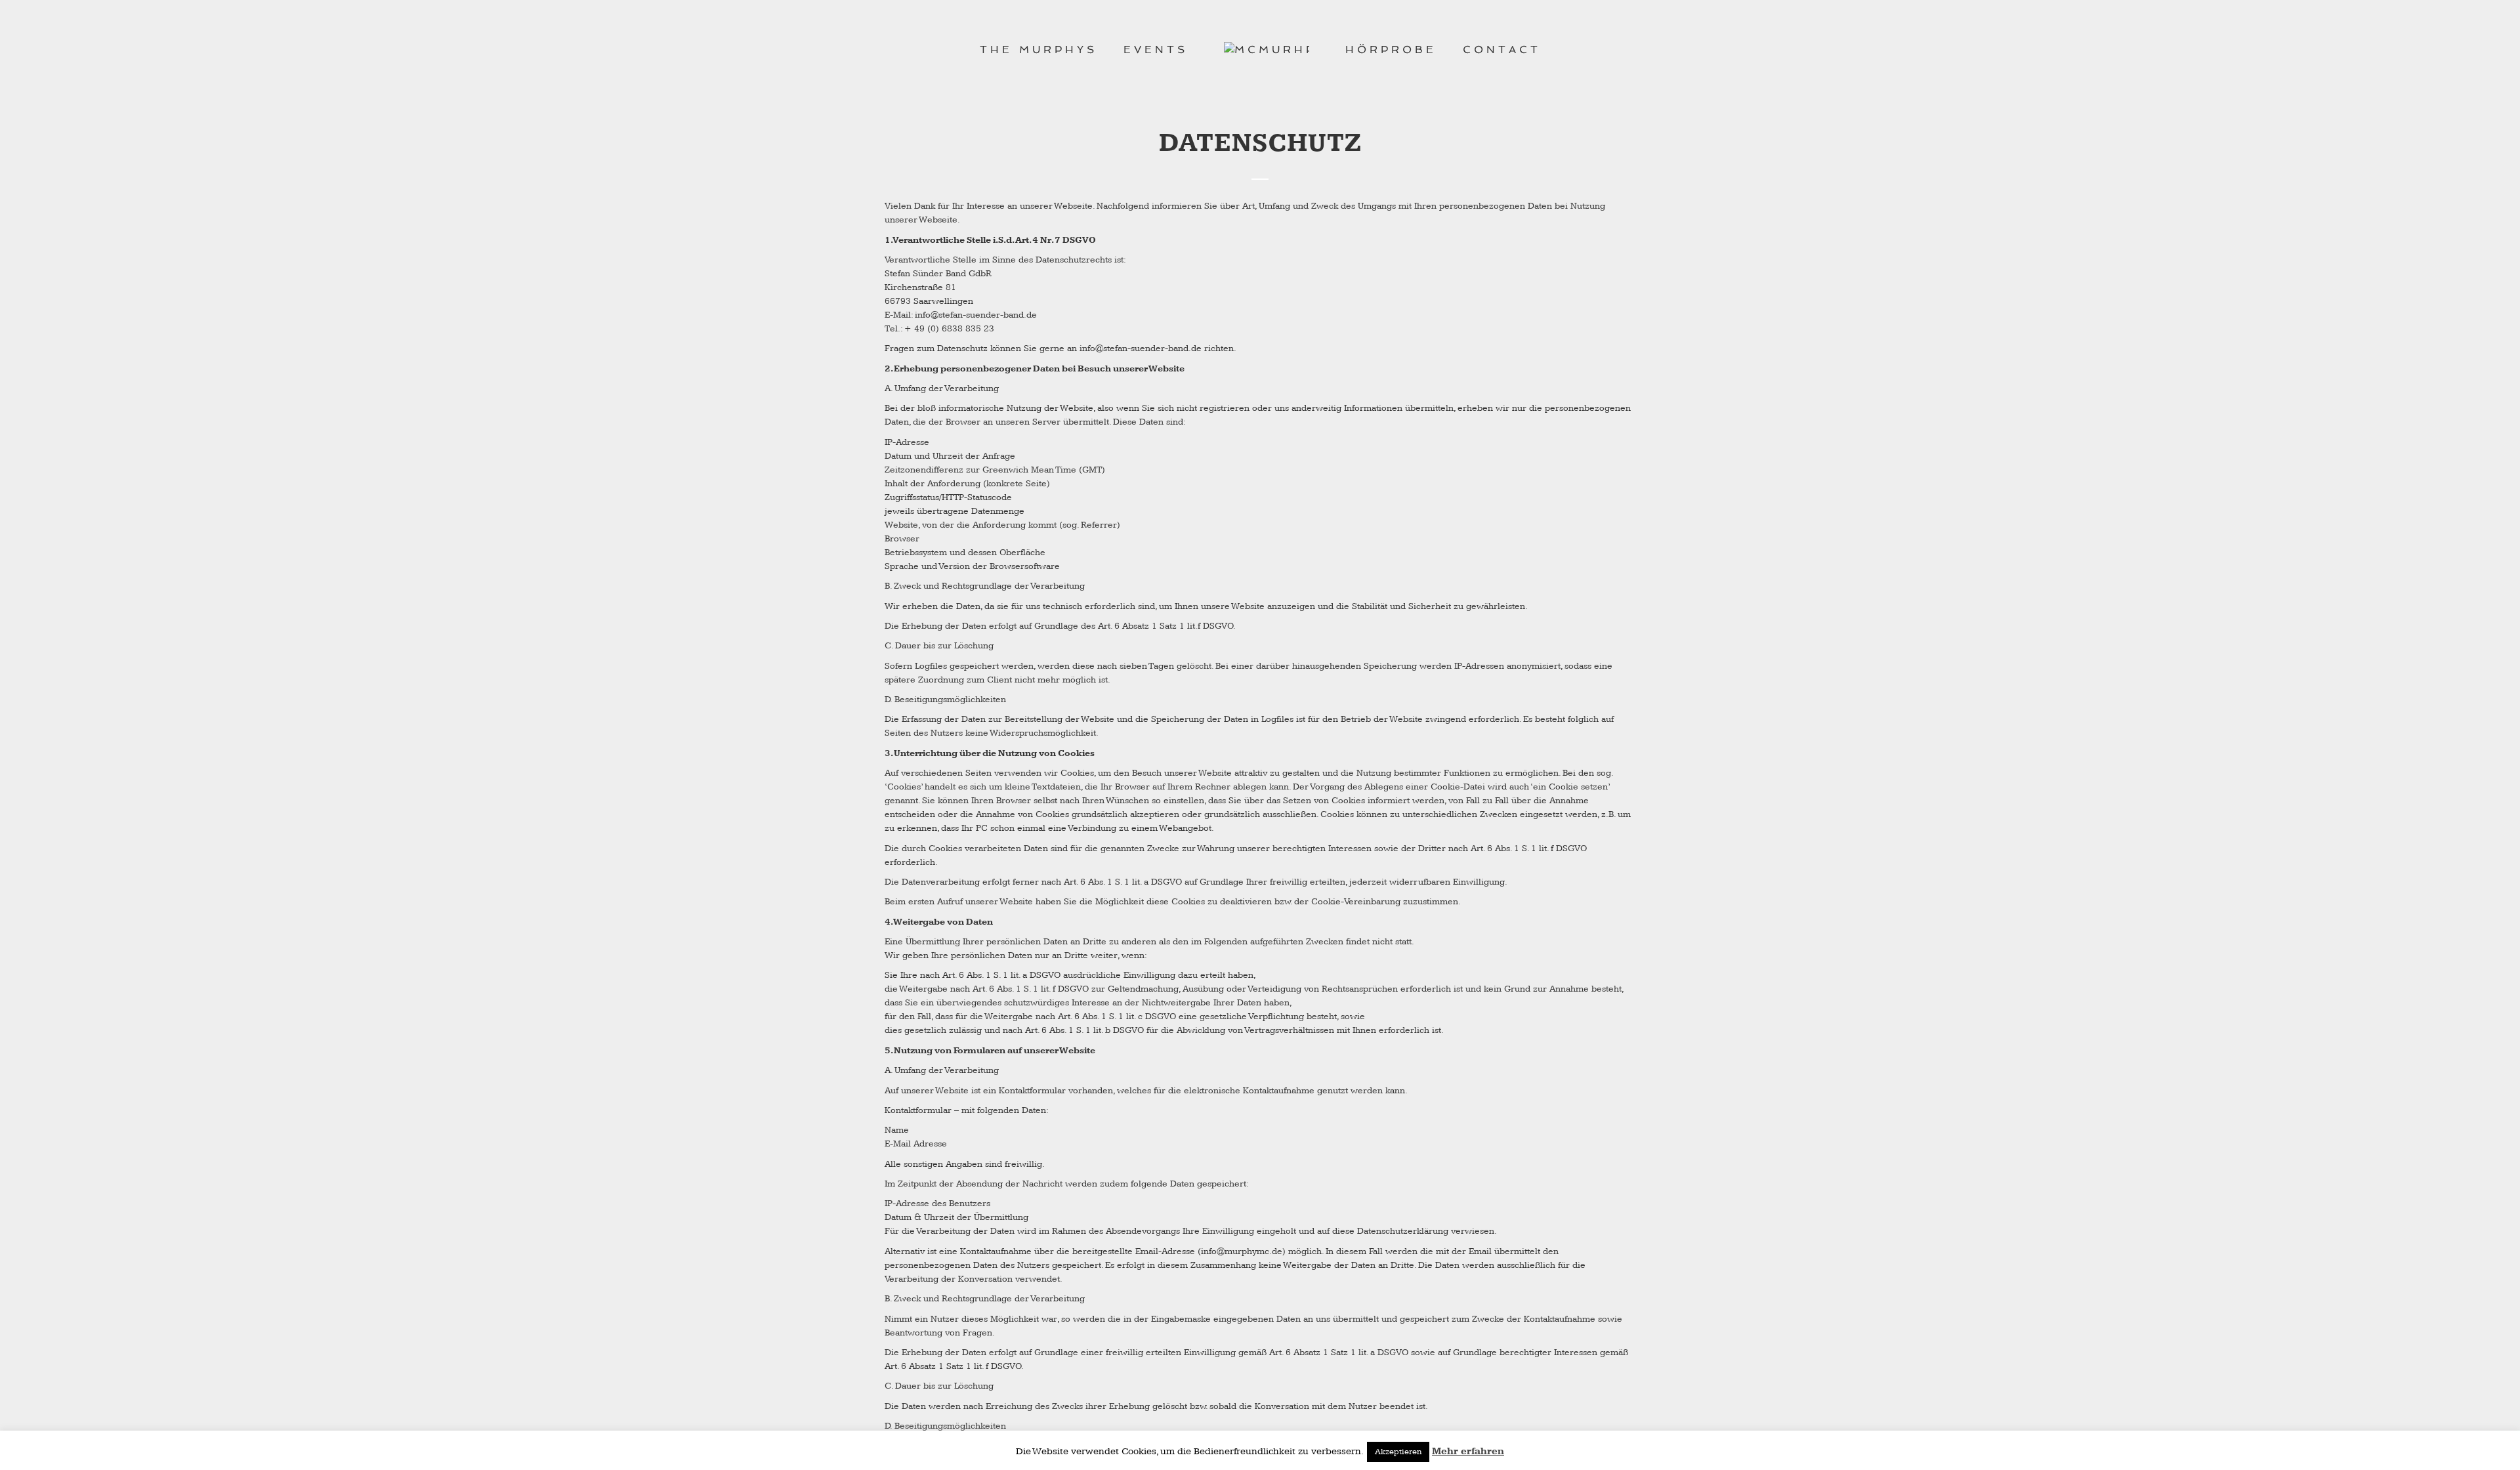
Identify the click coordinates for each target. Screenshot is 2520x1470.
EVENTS (1156, 50)
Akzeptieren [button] (1398, 1452)
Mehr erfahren (1468, 1451)
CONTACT (1502, 50)
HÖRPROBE (1391, 50)
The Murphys (1039, 50)
